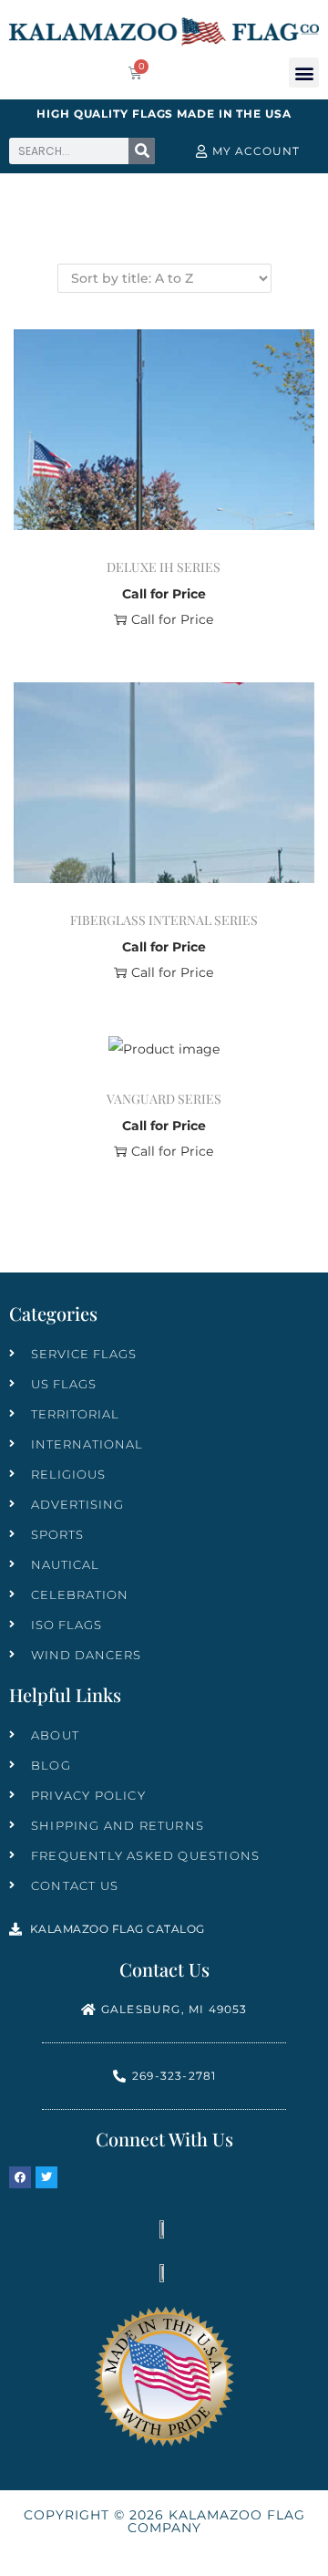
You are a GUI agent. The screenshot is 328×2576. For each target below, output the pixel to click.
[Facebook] (20, 2177)
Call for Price (172, 619)
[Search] (142, 151)
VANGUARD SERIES (164, 1099)
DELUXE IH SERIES (164, 567)
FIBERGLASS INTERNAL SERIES (164, 920)
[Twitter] (46, 2177)
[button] (304, 73)
